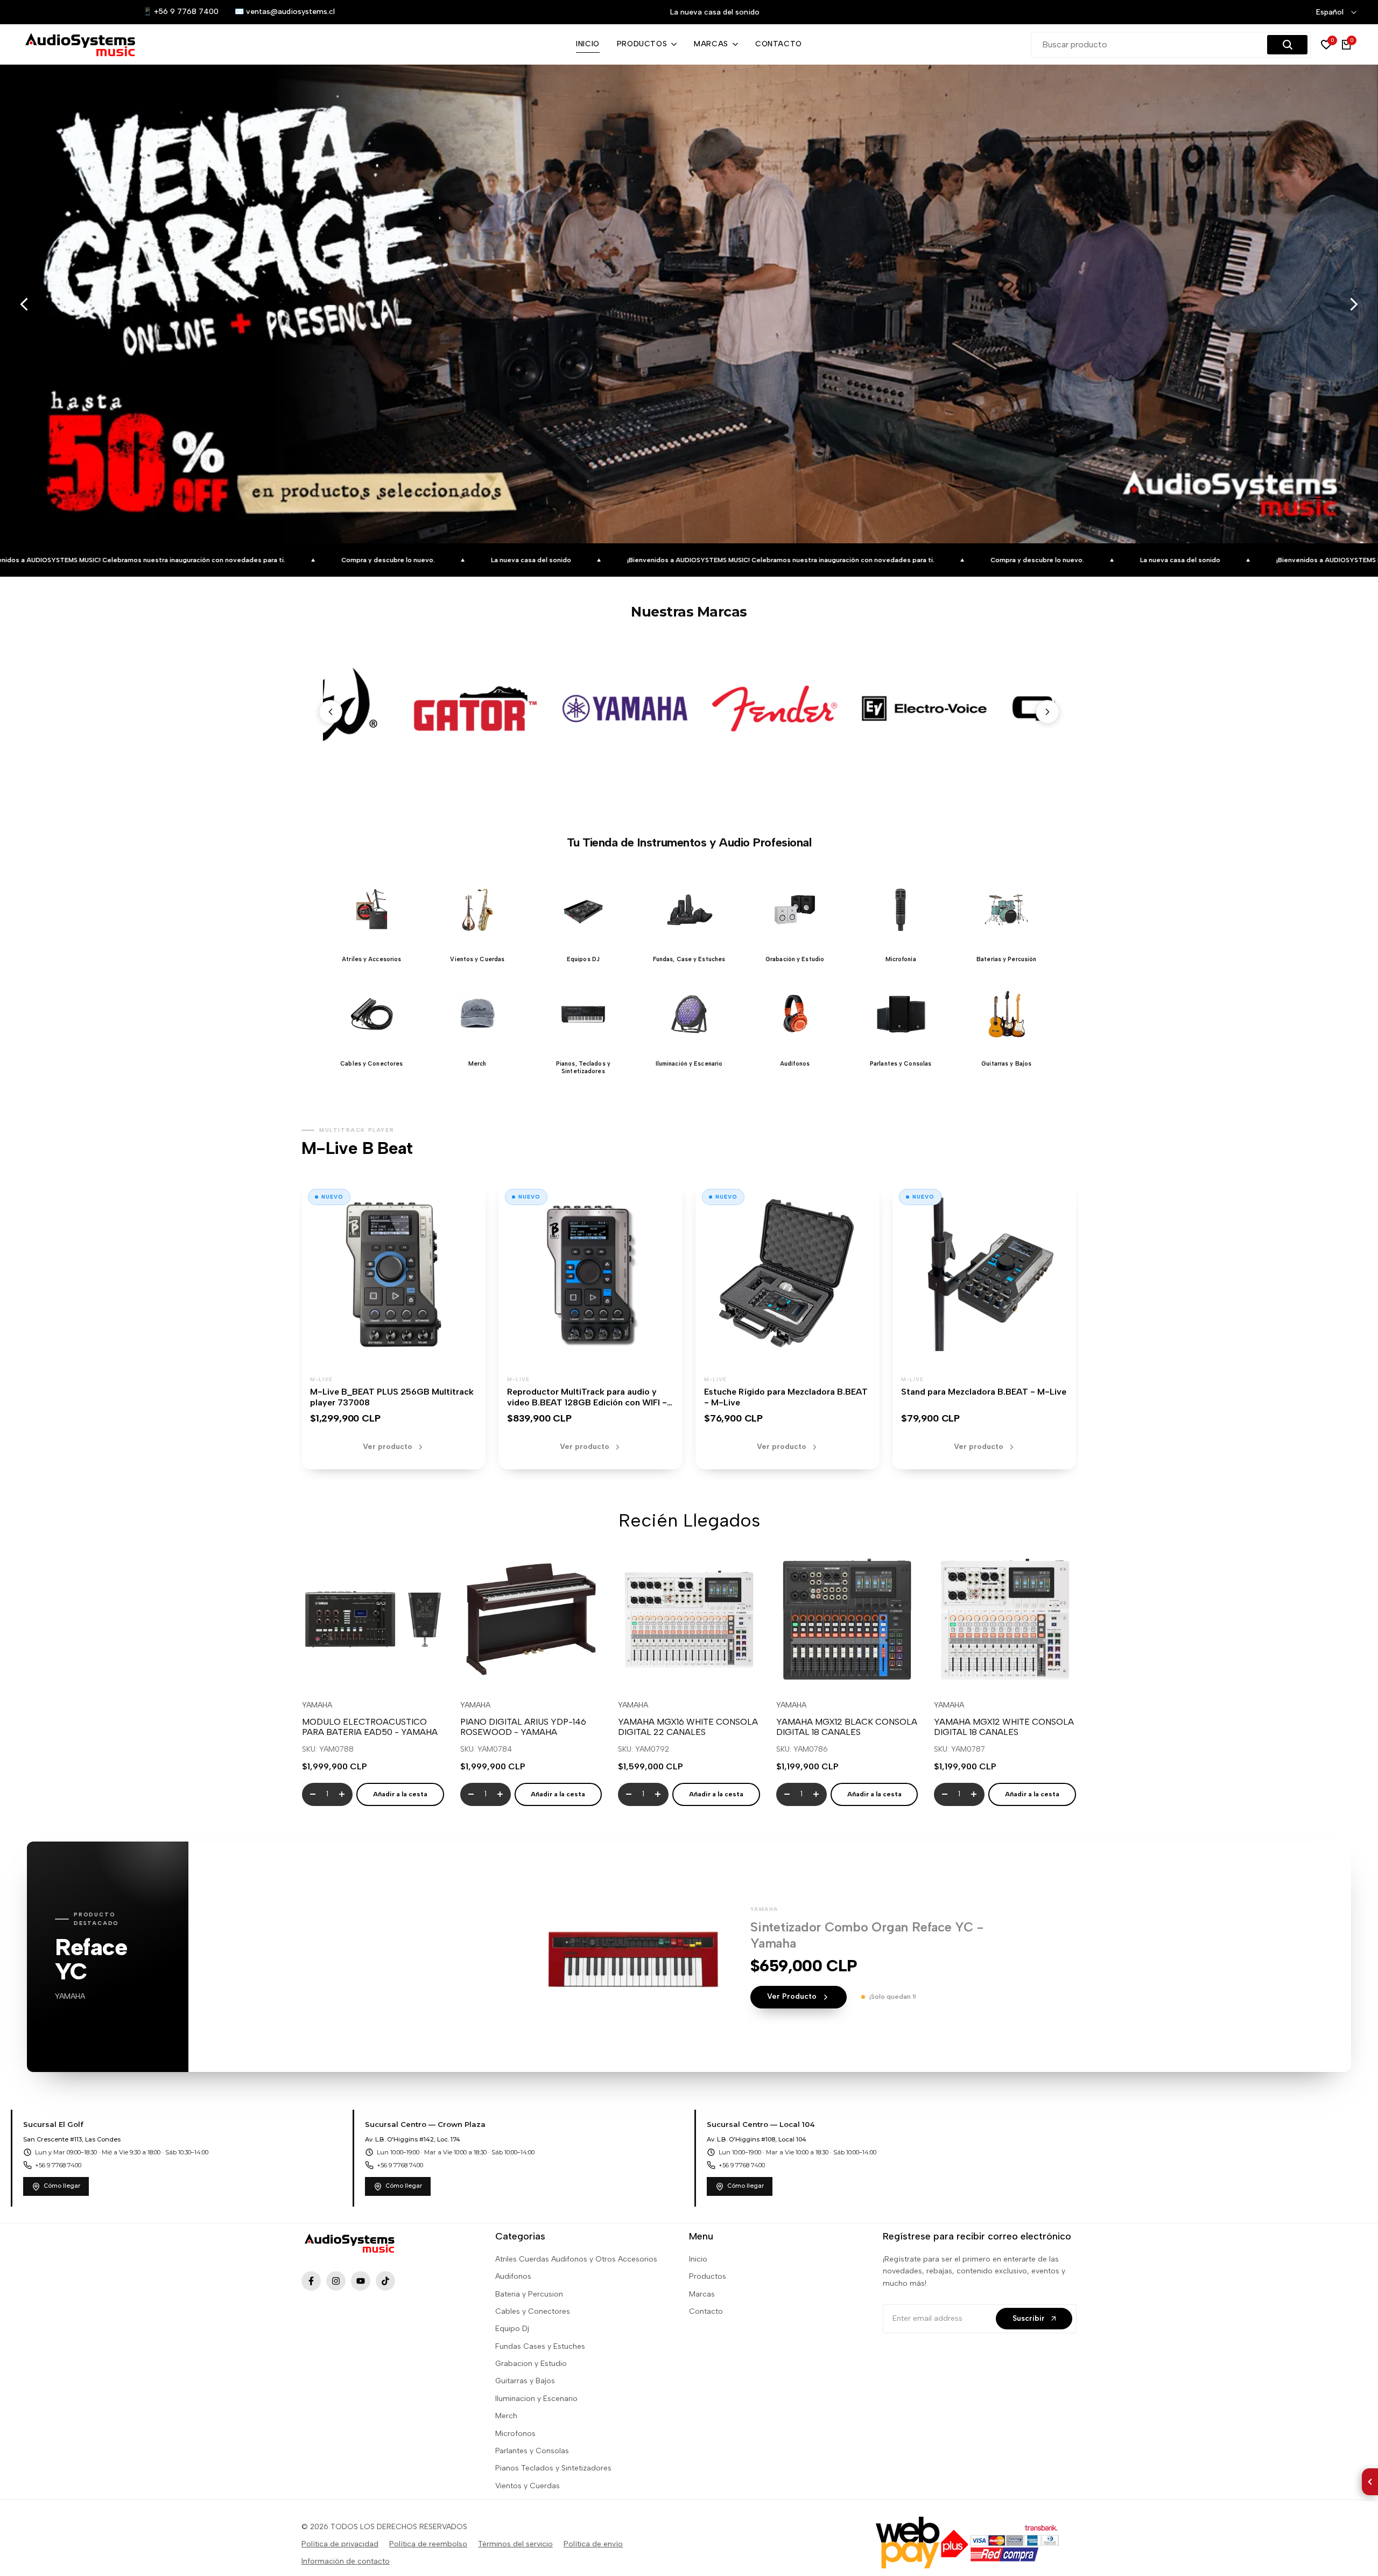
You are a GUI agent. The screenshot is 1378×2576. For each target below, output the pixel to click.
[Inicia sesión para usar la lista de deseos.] (348, 1670)
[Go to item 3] (1316, 504)
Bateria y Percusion (529, 2294)
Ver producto (388, 1447)
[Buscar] (1287, 45)
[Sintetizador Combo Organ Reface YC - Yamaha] (633, 1957)
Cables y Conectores (533, 2311)
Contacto (706, 2311)
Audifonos (513, 2276)
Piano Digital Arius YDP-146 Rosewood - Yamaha (523, 1727)
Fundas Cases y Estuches (540, 2346)
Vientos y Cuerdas (528, 2486)
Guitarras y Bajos (525, 2381)
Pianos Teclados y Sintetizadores (553, 2468)
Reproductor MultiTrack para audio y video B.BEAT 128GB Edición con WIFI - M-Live (587, 1403)
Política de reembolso (428, 2544)
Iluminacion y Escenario (536, 2399)
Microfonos (515, 2434)
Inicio (698, 2259)
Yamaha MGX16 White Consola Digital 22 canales (688, 1727)
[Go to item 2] (1316, 499)
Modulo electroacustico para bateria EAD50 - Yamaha (370, 1727)
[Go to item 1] (1316, 493)
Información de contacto (346, 2561)
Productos (708, 2276)
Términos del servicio (515, 2544)
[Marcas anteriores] (331, 712)
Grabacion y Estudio (531, 2364)
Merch (506, 2416)
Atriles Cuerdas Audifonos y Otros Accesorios (576, 2259)
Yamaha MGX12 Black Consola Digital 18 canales (847, 1727)
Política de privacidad (340, 2544)
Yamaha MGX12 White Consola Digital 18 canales (1004, 1727)
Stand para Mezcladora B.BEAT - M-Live (984, 1392)
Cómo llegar (62, 2186)
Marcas (702, 2294)
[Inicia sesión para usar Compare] (373, 1670)
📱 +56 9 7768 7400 (181, 12)
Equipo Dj (512, 2329)
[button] (371, 916)
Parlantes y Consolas (532, 2451)
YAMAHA (317, 1705)
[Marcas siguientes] (1047, 712)
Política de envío (593, 2544)
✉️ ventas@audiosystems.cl (285, 12)
